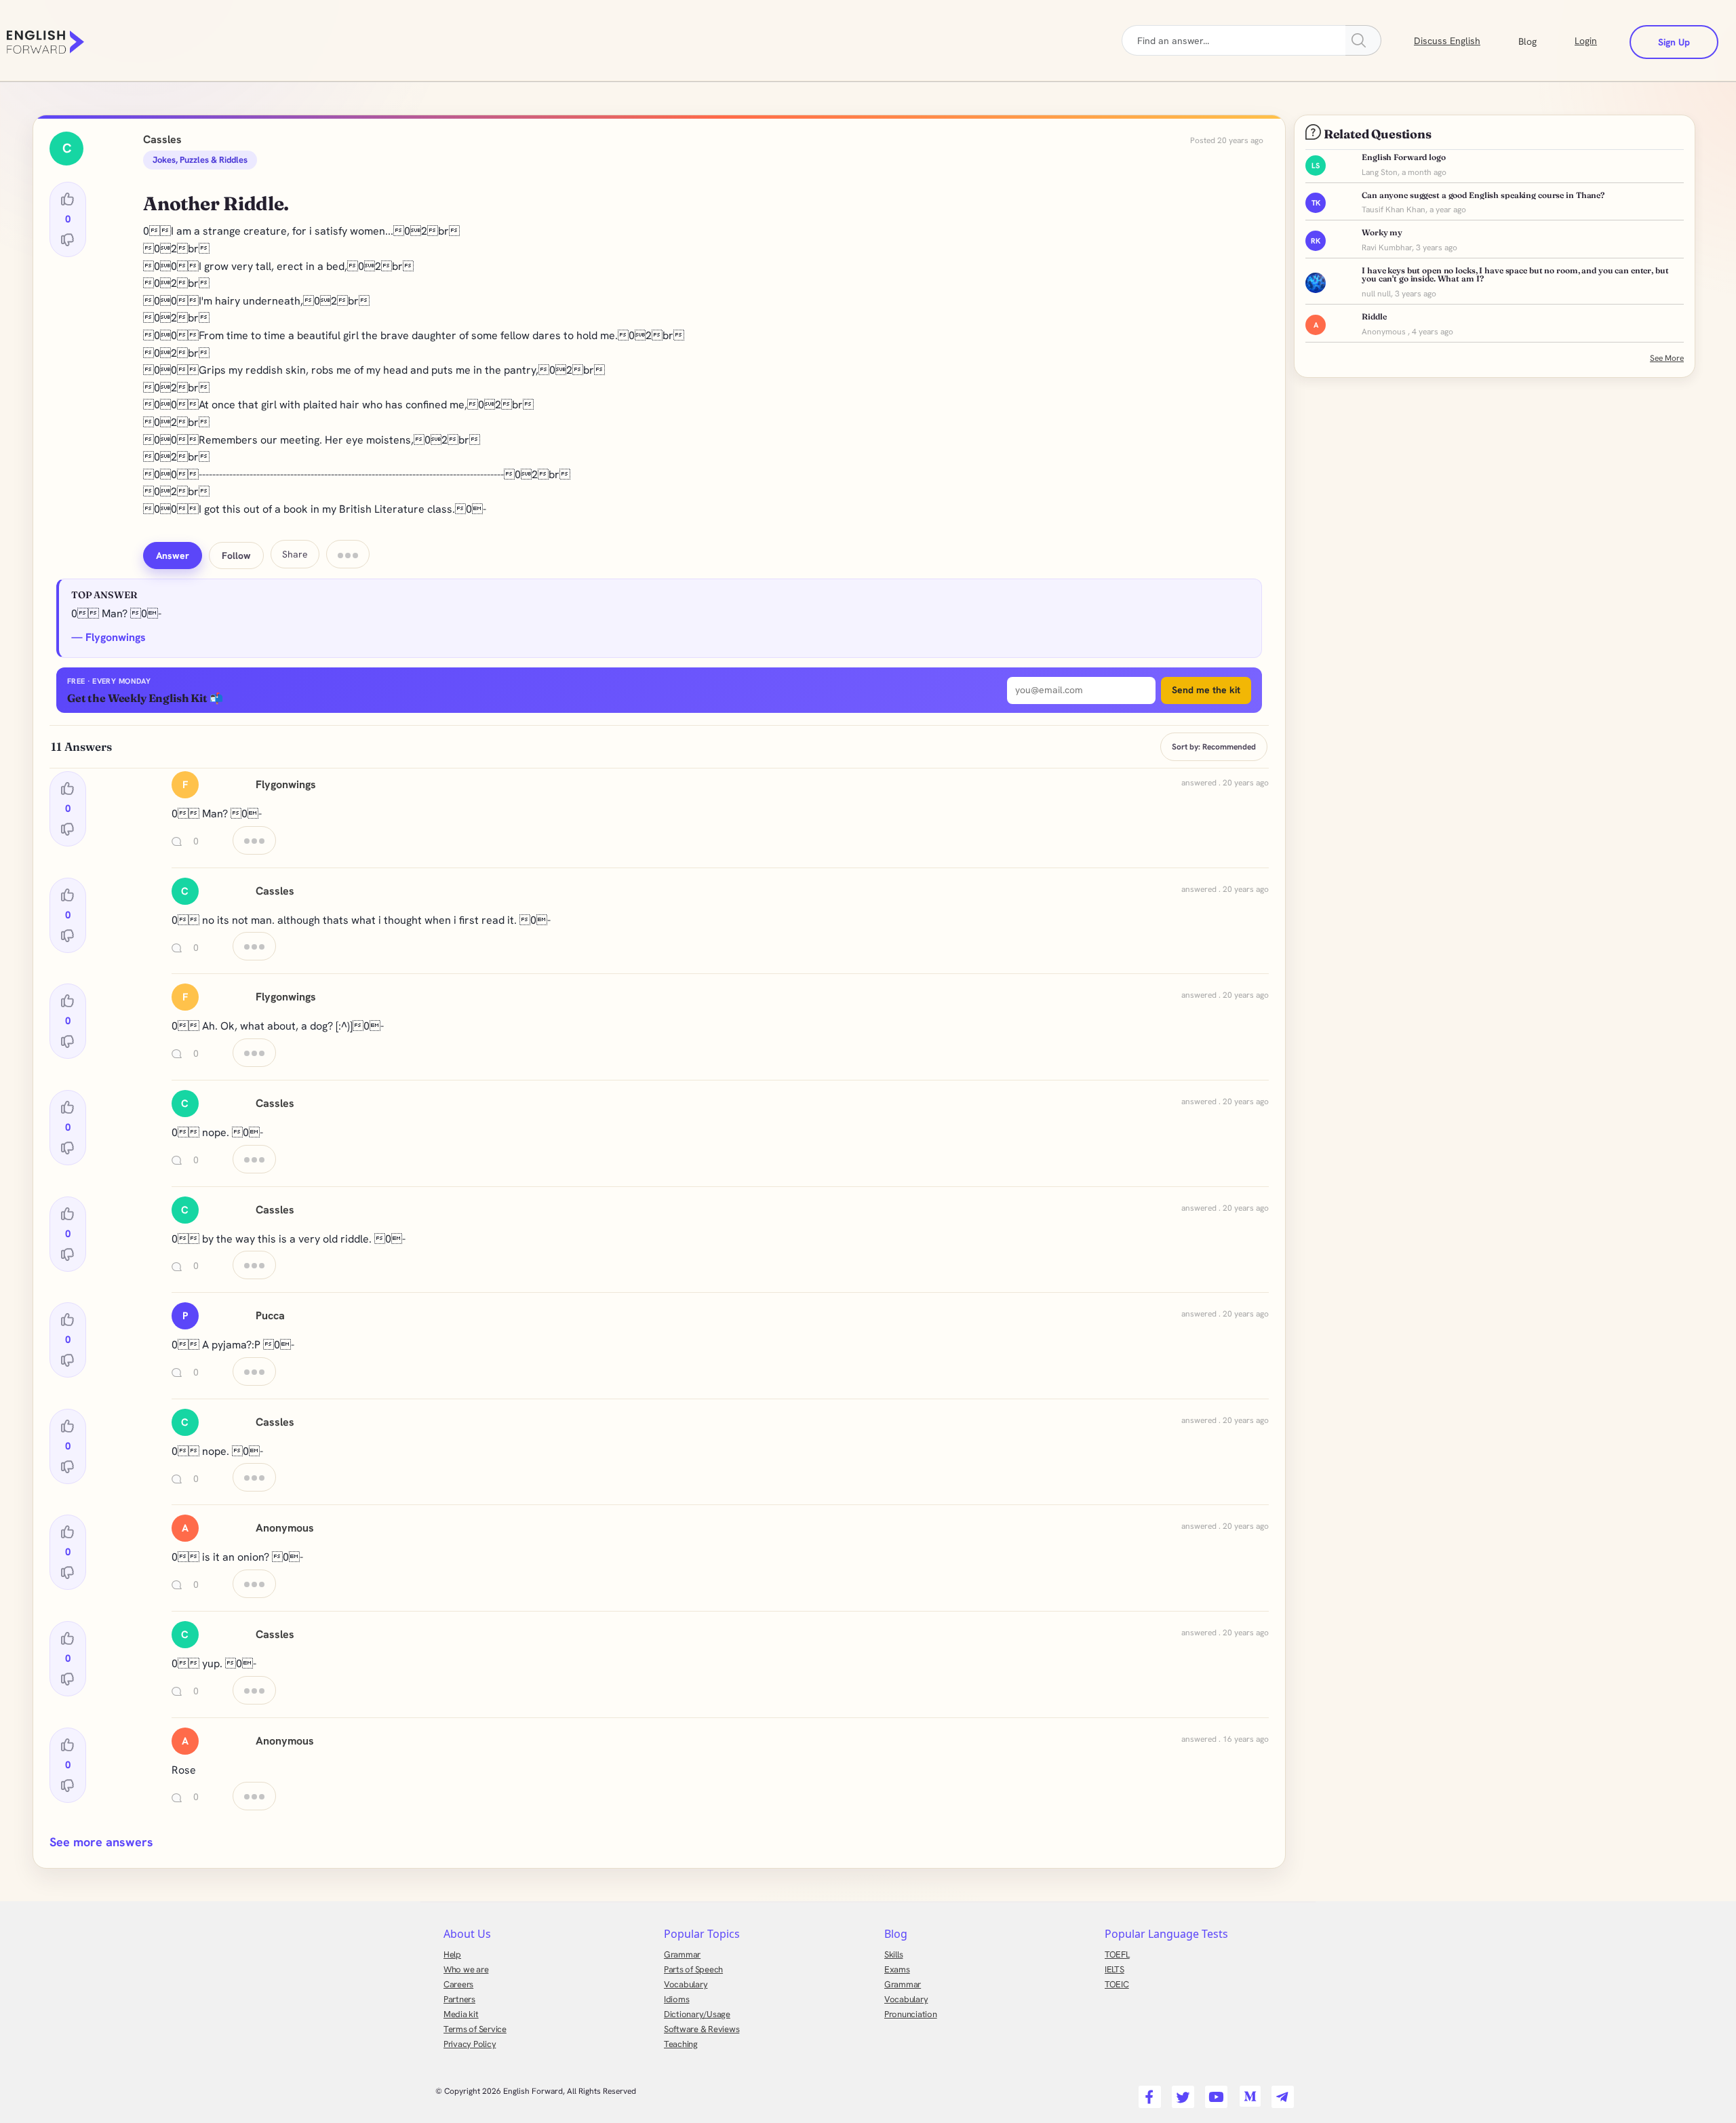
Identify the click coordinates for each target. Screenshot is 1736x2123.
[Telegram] (1281, 2092)
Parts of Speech (693, 1969)
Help (452, 1954)
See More (1667, 358)
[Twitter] (1181, 2092)
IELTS (1114, 1969)
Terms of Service (475, 2029)
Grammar (682, 1954)
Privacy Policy (470, 2044)
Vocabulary (686, 1984)
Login (1586, 41)
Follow (236, 556)
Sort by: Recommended (1214, 747)
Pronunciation (911, 2014)
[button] (1544, 40)
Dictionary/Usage (697, 2014)
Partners (459, 1999)
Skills (893, 1954)
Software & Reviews (702, 2029)
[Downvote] (68, 239)
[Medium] (1247, 2092)
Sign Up (1674, 42)
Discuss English (1447, 41)
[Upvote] (68, 199)
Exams (897, 1969)
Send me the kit (1206, 690)
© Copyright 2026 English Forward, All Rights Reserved (536, 2091)
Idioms (676, 1999)
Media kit (461, 2014)
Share (295, 554)
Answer (173, 556)
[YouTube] (1214, 2092)
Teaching (681, 2044)
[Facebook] (1148, 2092)
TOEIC (1117, 1984)
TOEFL (1117, 1954)
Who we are (466, 1969)
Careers (458, 1984)
